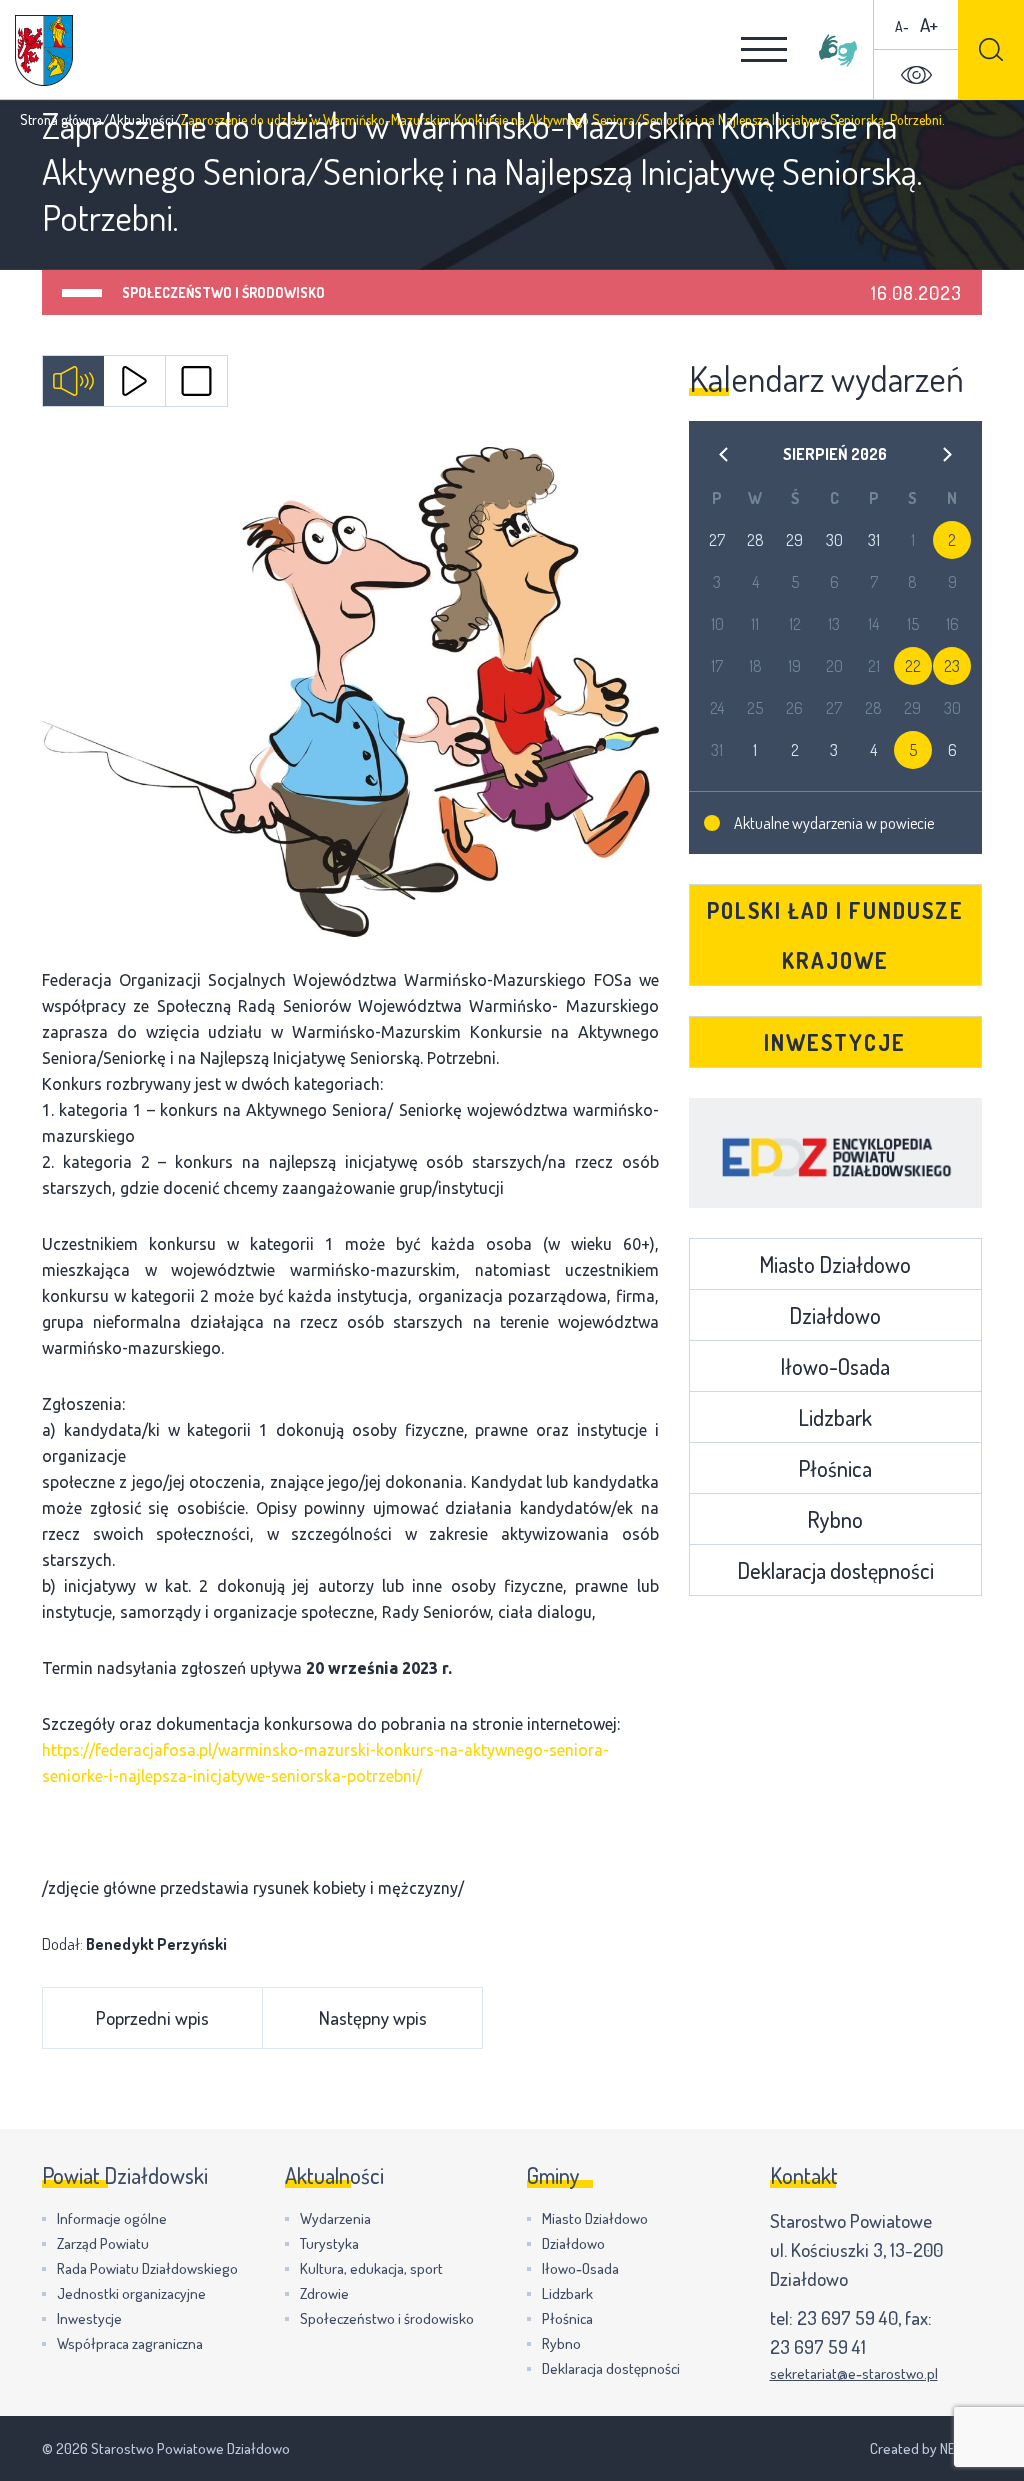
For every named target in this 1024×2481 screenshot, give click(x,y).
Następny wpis (373, 2017)
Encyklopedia (835, 1153)
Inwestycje (835, 1042)
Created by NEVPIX (926, 2448)
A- (902, 26)
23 (952, 666)
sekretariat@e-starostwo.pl (854, 2373)
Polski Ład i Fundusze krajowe (835, 935)
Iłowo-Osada (835, 1366)
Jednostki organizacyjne (131, 2293)
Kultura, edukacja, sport (371, 2268)
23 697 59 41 (818, 2346)
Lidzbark (835, 1417)
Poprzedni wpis (152, 2017)
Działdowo (835, 1315)
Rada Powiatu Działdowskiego (147, 2268)
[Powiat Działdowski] (44, 50)
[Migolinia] (838, 50)
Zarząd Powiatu (103, 2243)
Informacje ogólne (112, 2218)
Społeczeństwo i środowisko (223, 292)
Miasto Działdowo (835, 1264)
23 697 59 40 (847, 2317)
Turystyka (329, 2243)
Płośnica (835, 1468)
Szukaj (991, 49)
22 (913, 666)
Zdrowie (324, 2293)
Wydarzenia (335, 2218)
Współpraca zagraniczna (130, 2343)
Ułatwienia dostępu (916, 75)
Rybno (835, 1519)
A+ (929, 24)
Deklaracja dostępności (835, 1570)
